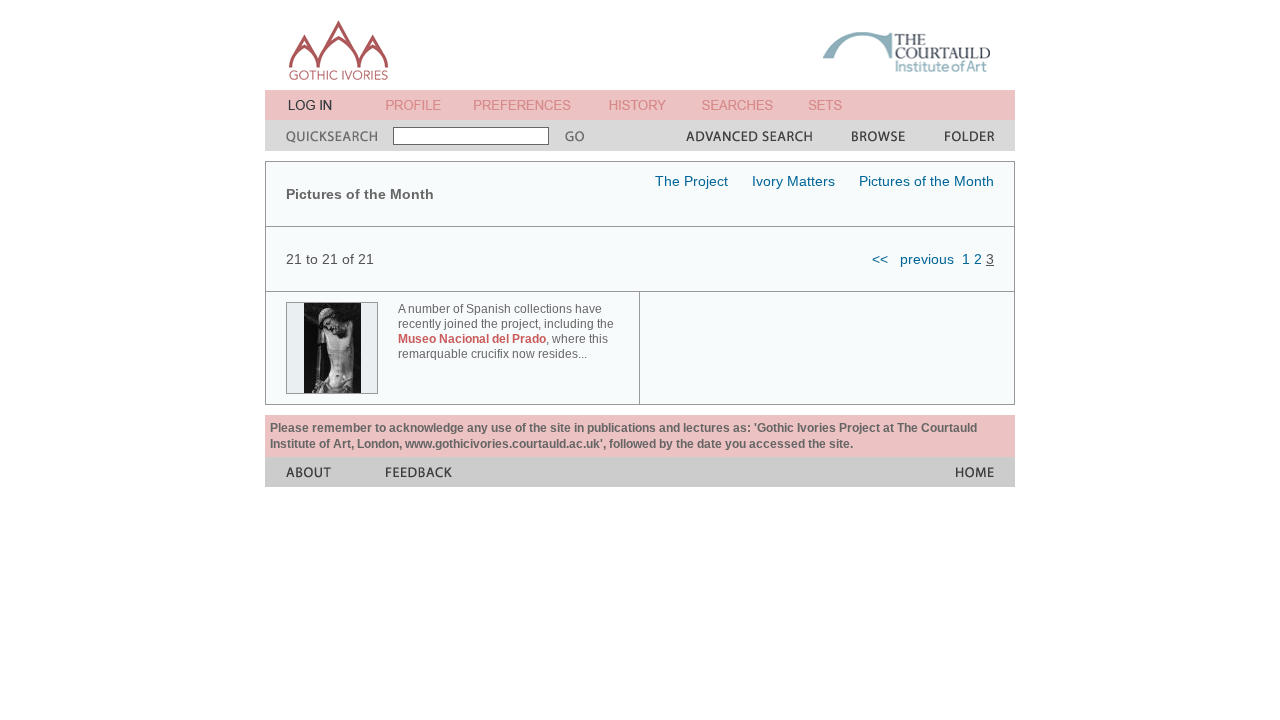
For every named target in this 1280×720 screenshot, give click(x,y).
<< (880, 259)
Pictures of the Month (926, 181)
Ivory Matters (793, 181)
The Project (691, 181)
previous (927, 259)
